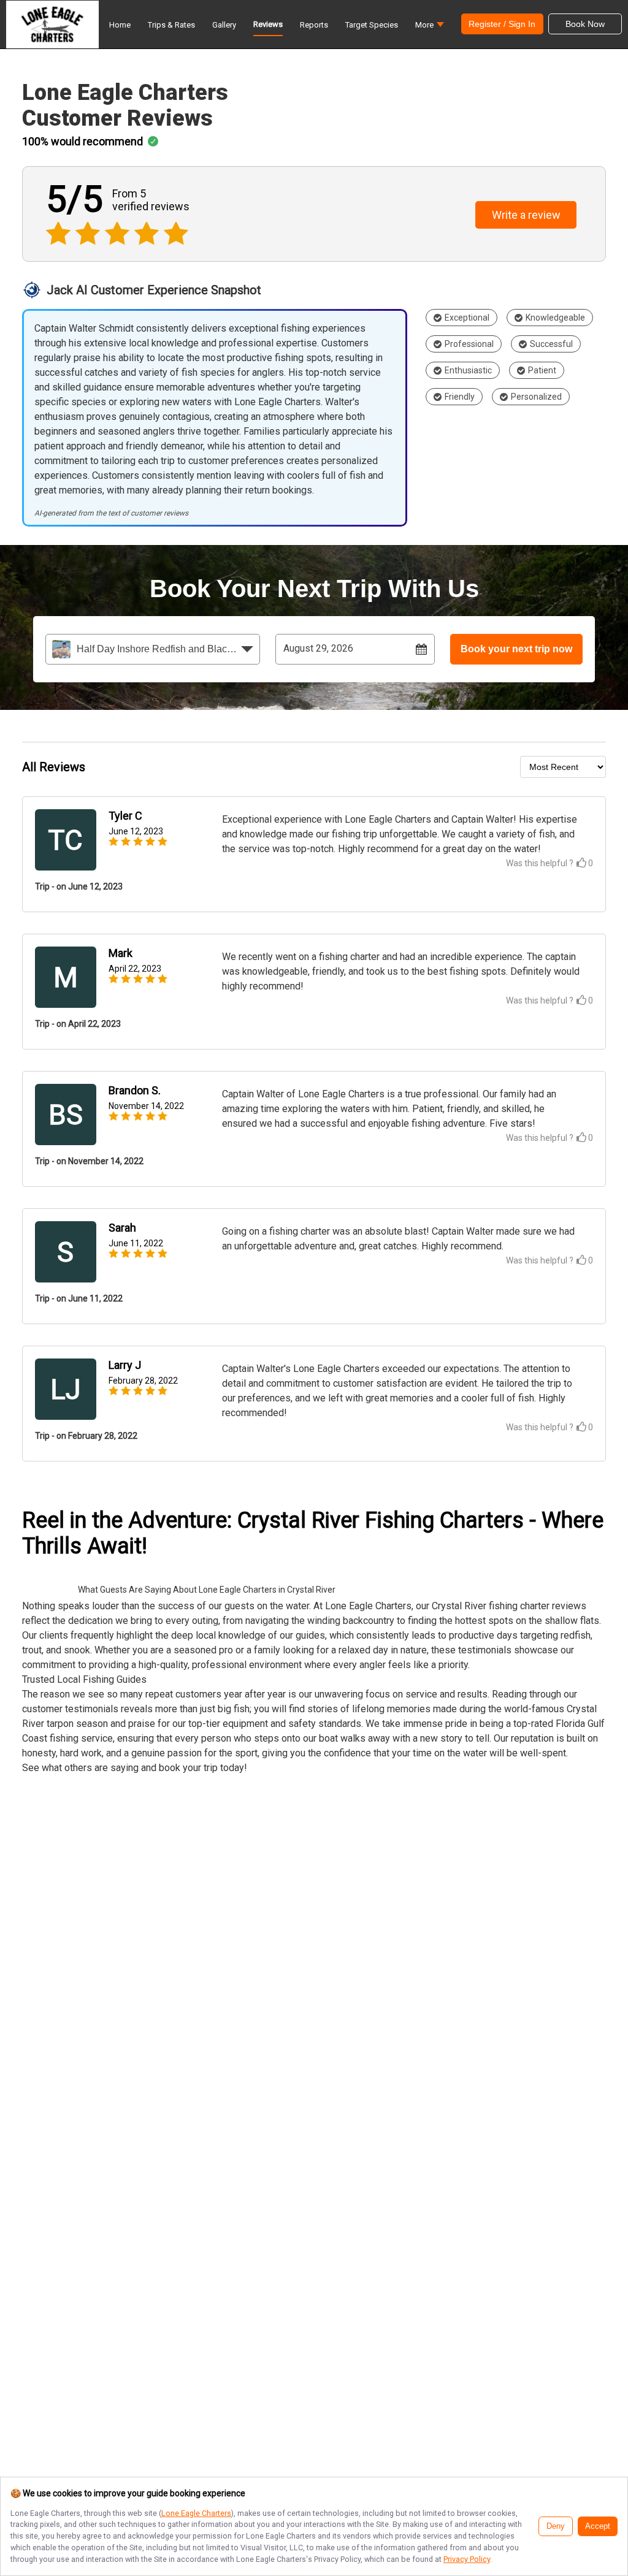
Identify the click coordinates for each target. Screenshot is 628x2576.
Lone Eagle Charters (196, 2513)
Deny (556, 2526)
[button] (430, 28)
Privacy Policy (467, 2559)
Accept (598, 2526)
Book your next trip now (516, 649)
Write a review (526, 215)
